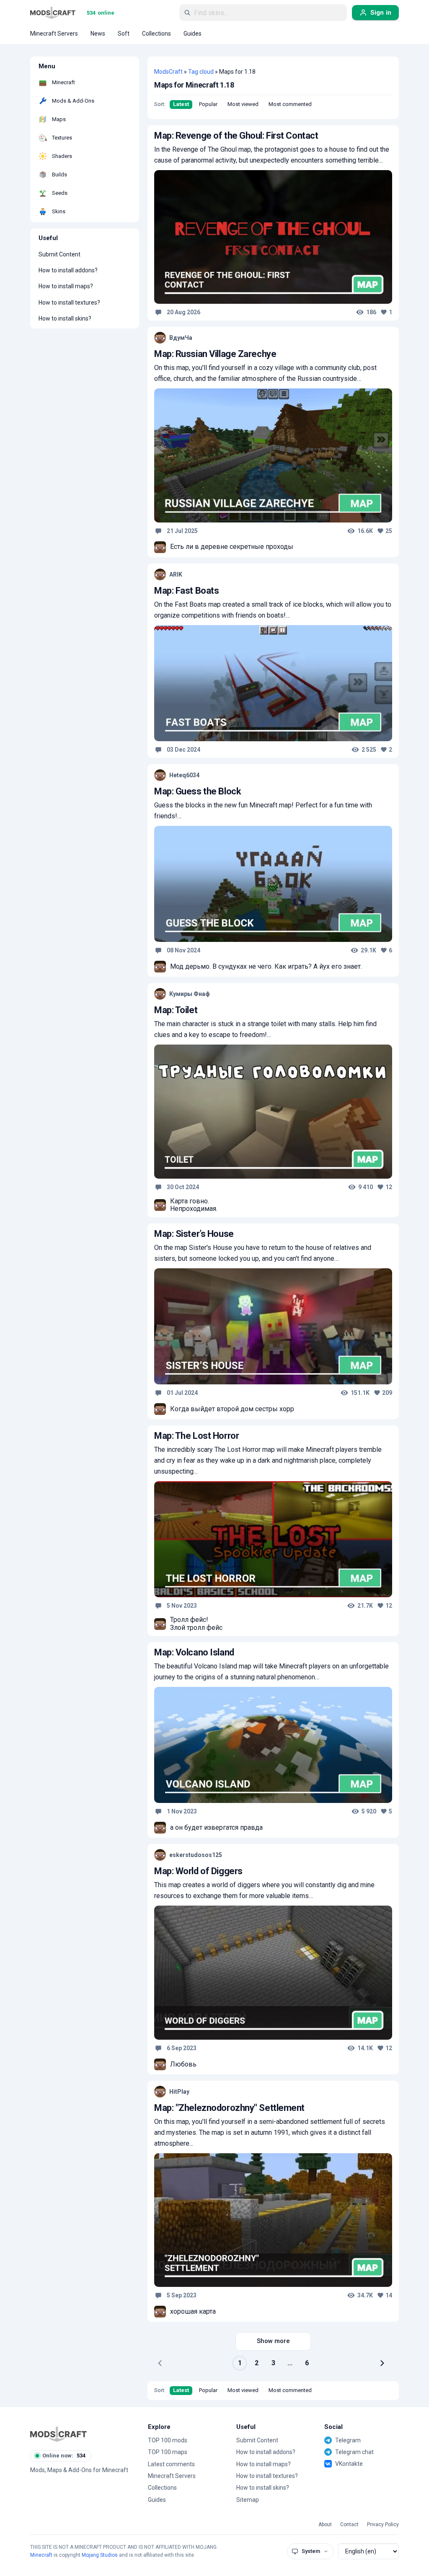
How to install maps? (66, 286)
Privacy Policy (383, 2525)
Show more (273, 2341)
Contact (349, 2525)
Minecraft (41, 2555)
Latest (181, 104)
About (325, 2525)
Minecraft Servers (172, 2476)
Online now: (64, 2456)
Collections (162, 2488)
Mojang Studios (100, 2555)
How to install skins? (65, 318)
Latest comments (171, 2464)
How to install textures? (69, 303)
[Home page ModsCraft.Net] (53, 13)
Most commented (290, 104)
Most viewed (243, 104)
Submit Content (59, 254)
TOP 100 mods (168, 2440)
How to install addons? (68, 270)
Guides (157, 2500)
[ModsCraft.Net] (58, 2434)
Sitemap (248, 2500)
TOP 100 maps (168, 2452)
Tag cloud (201, 72)
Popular (208, 104)
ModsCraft (168, 72)
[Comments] (158, 312)
